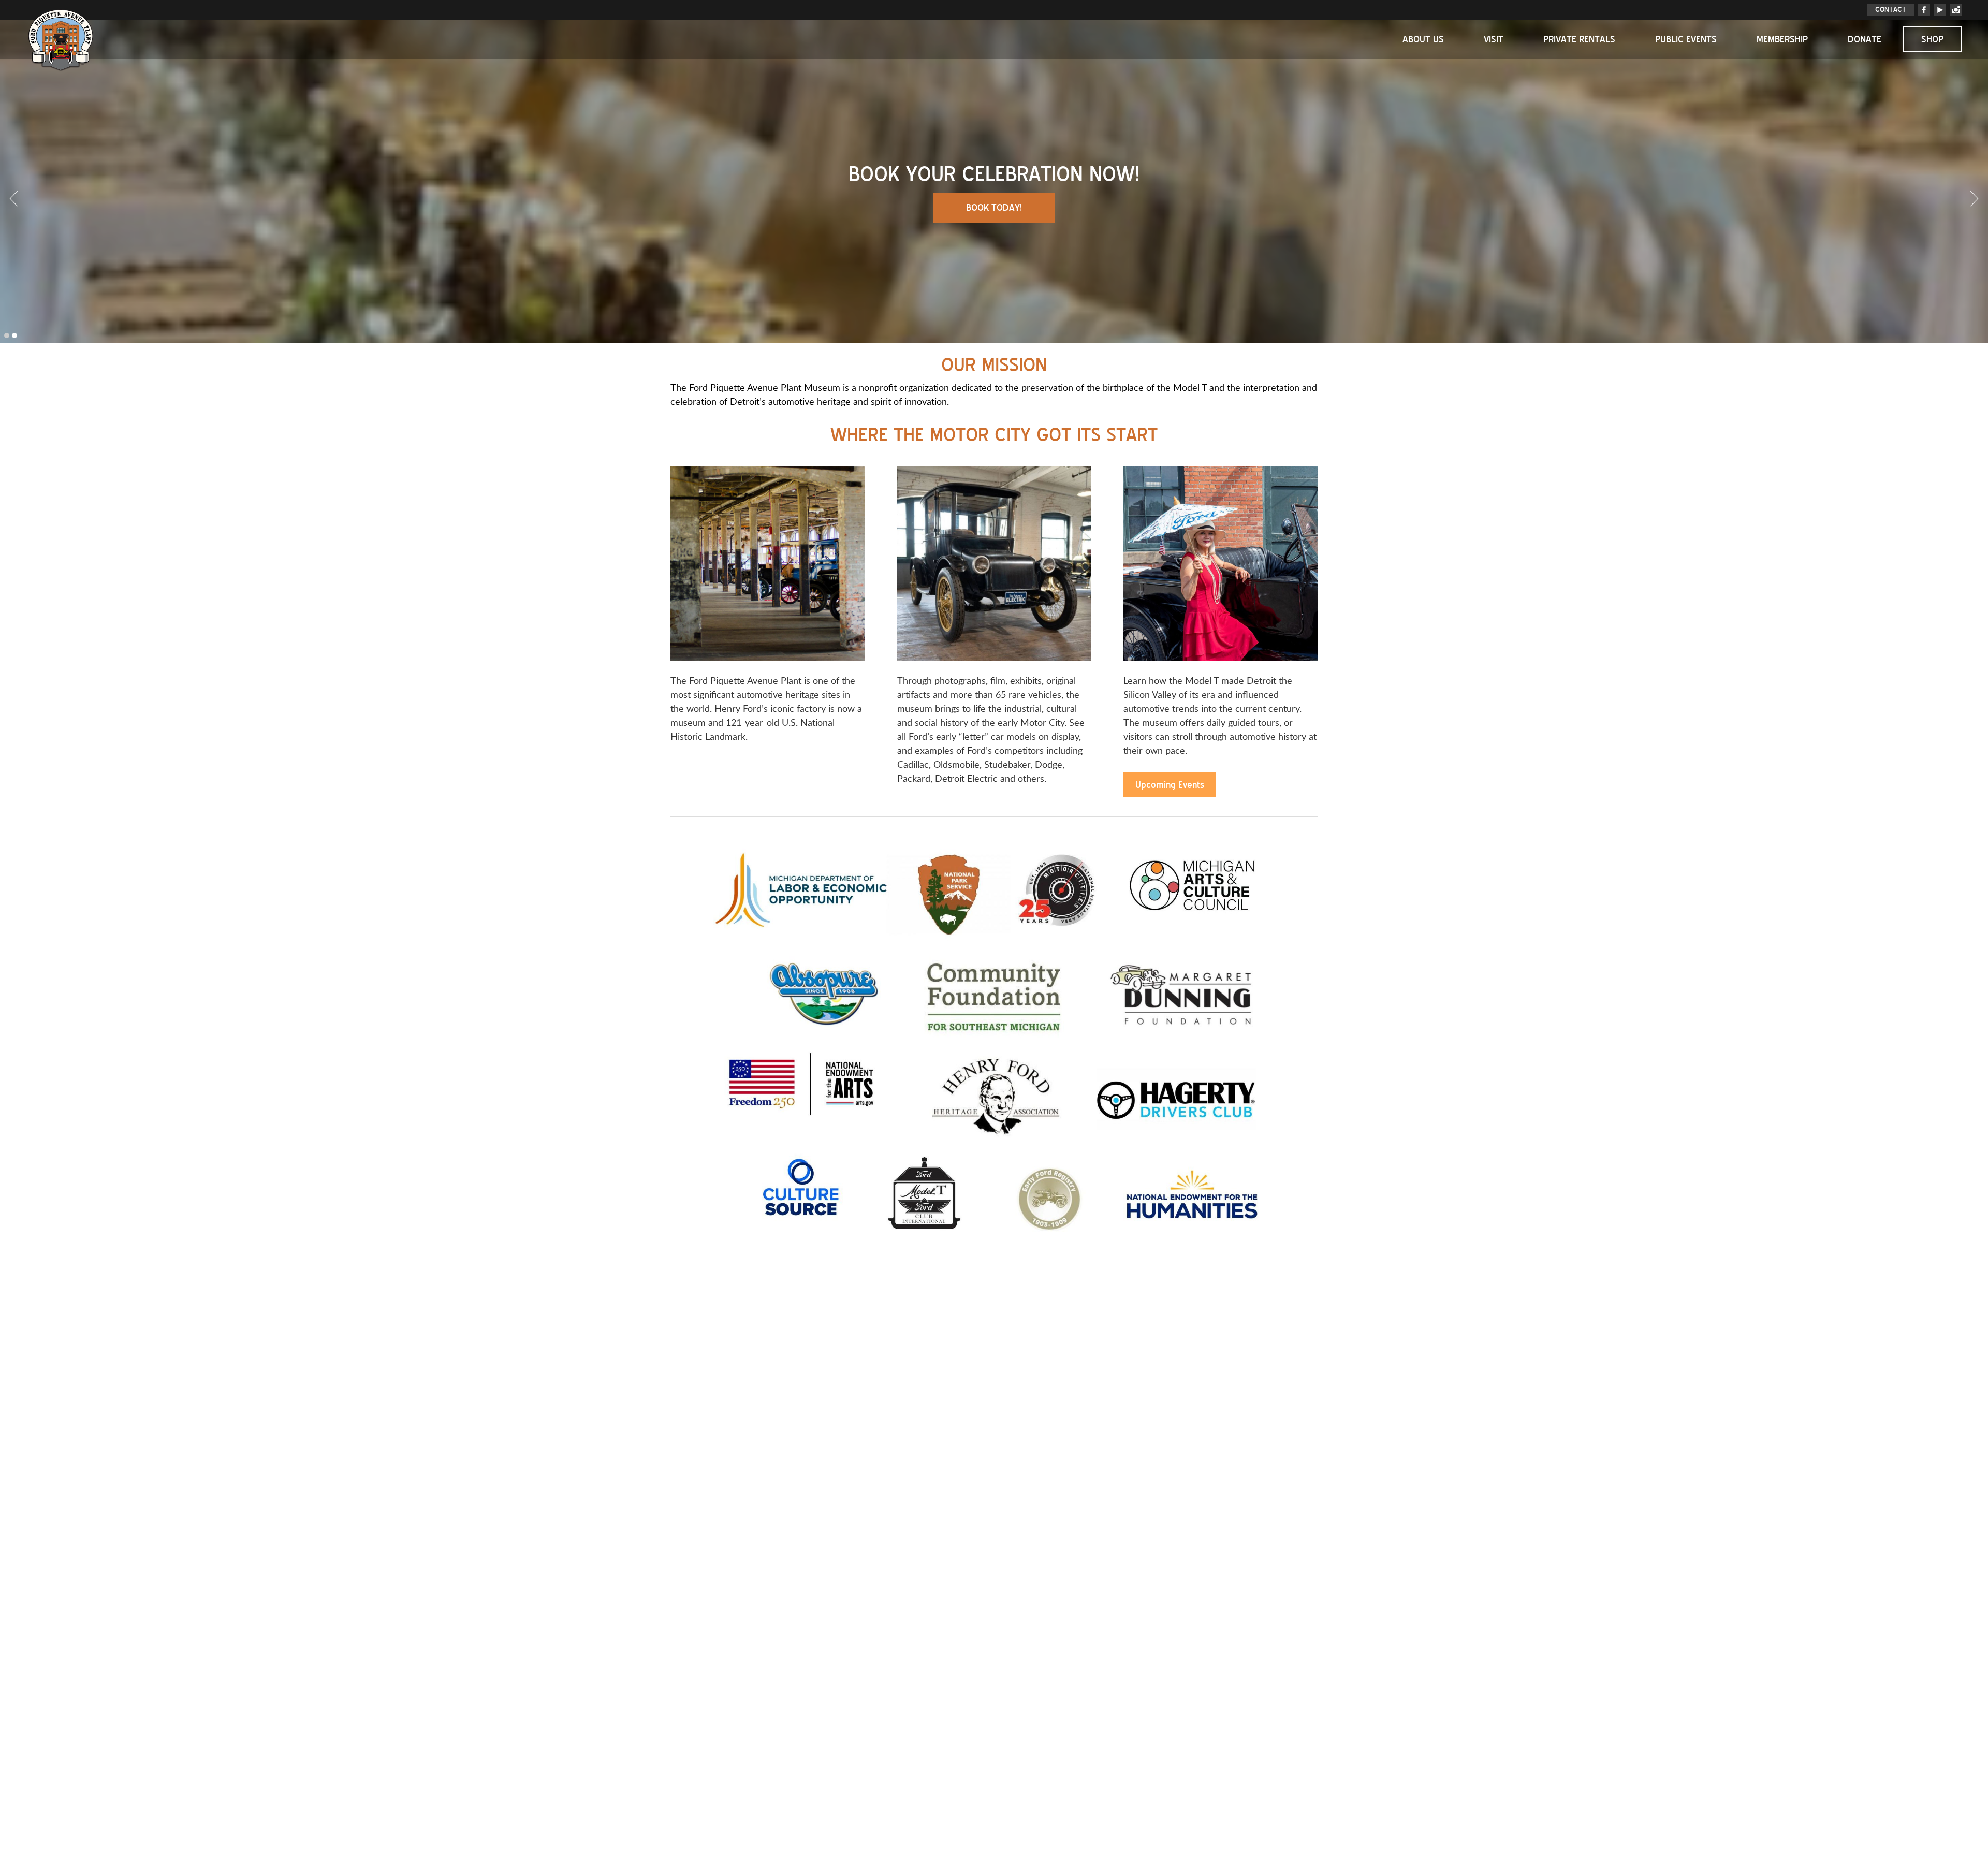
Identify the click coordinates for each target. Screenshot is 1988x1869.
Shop (1932, 39)
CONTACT (1891, 10)
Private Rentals (1579, 39)
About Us (1423, 39)
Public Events (1686, 39)
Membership (1782, 39)
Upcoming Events (1170, 785)
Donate (1865, 39)
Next (1974, 199)
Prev (14, 199)
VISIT (994, 231)
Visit (1494, 39)
